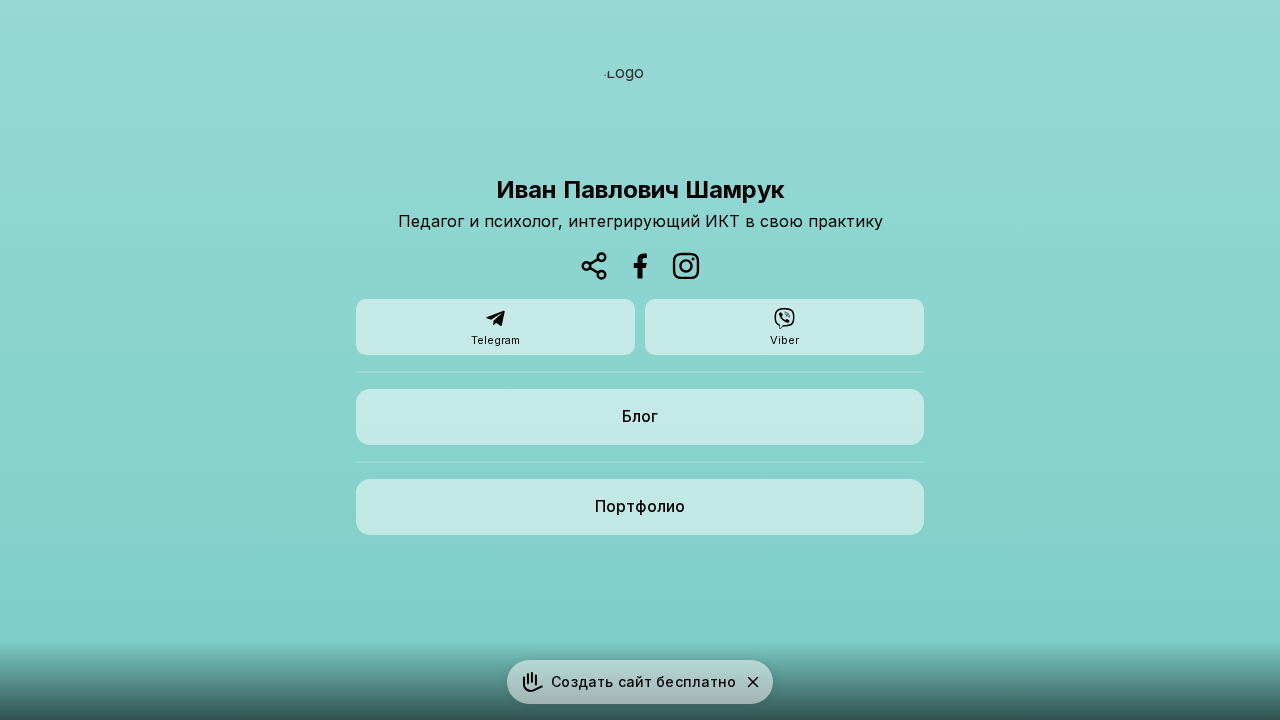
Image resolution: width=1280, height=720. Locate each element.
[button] (753, 682)
